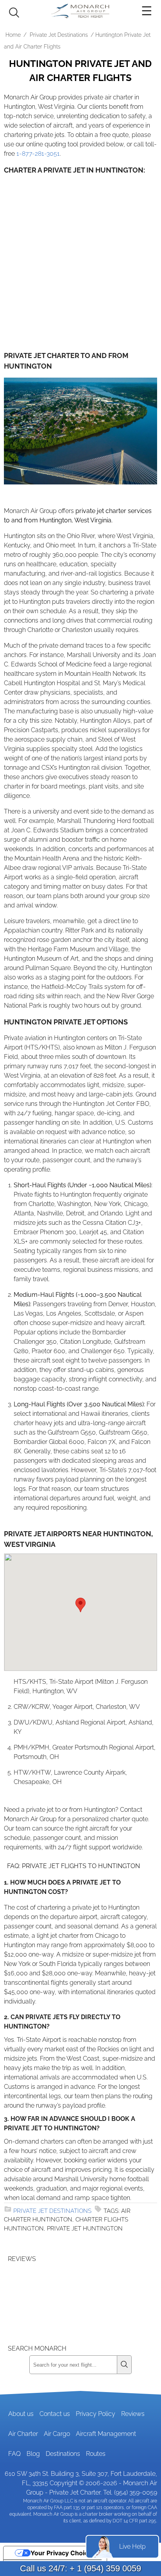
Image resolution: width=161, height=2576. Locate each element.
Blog (33, 2454)
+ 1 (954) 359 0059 (105, 2568)
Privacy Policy (96, 2414)
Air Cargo (57, 2434)
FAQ (14, 2454)
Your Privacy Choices (63, 2553)
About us (21, 2414)
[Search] (124, 2365)
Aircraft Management (106, 2434)
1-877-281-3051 (38, 154)
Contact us (55, 2414)
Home (13, 35)
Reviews (133, 2414)
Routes (96, 2454)
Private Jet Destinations (59, 35)
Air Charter (23, 2434)
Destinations (63, 2454)
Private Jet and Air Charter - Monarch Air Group (80, 11)
